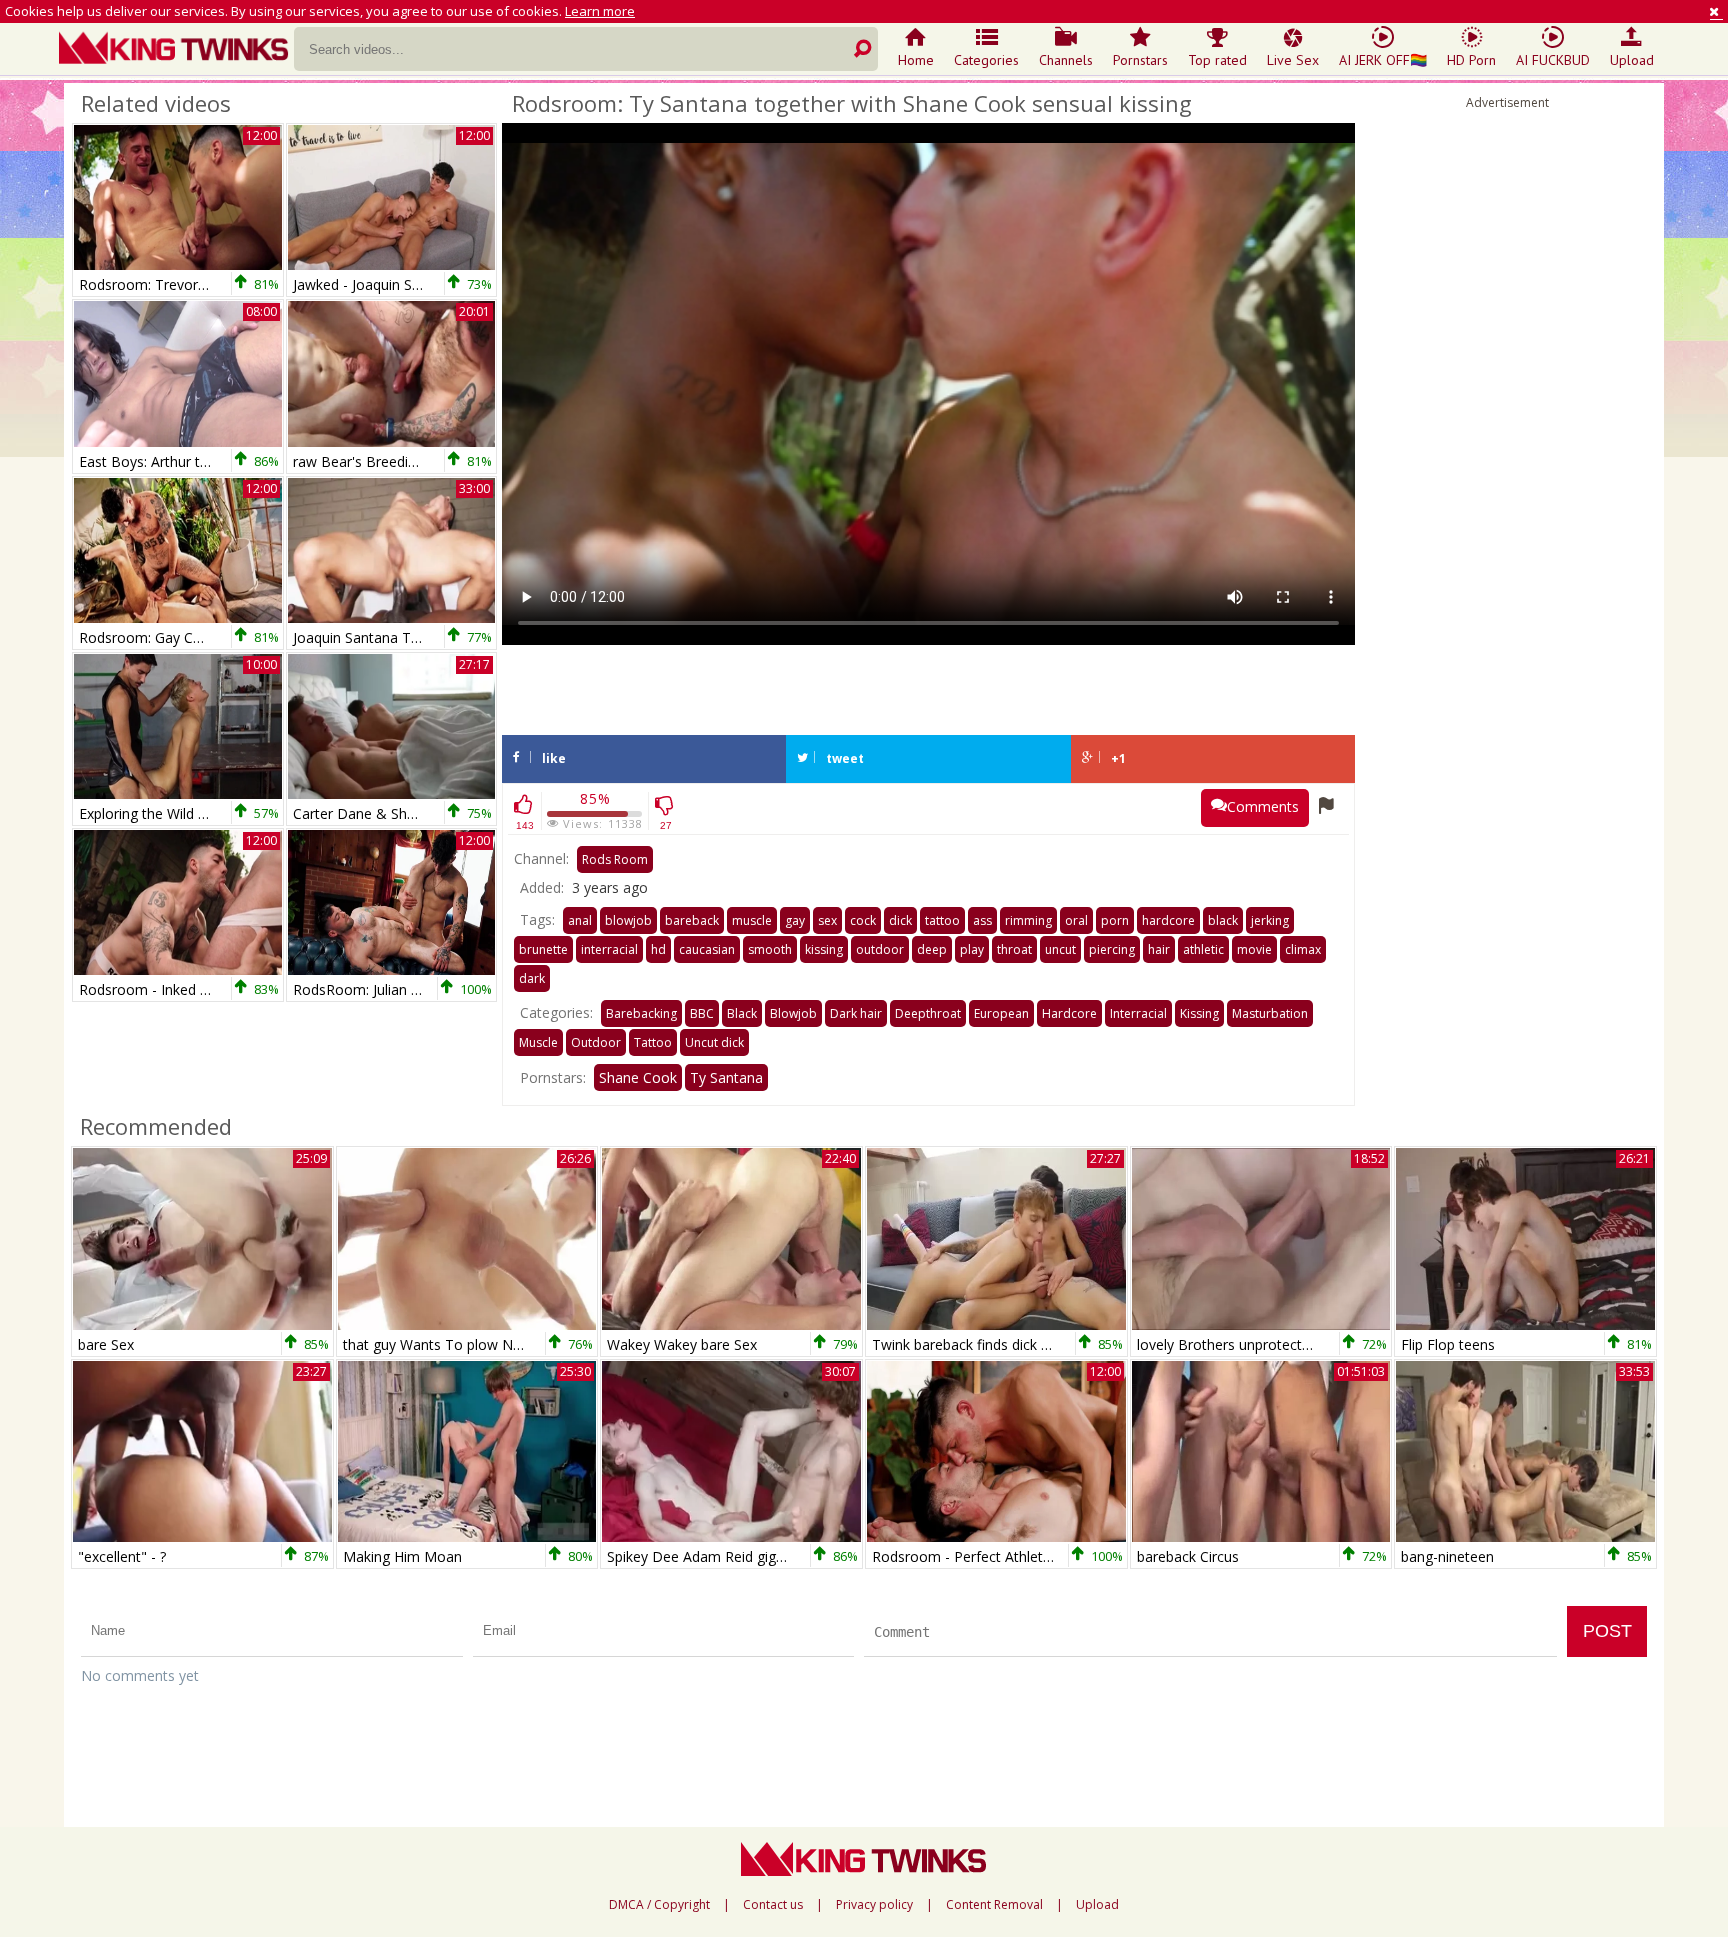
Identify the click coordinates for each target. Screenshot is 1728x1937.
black (1223, 920)
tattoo (942, 920)
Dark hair (856, 1013)
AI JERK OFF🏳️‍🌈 (1383, 60)
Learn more (600, 11)
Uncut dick (714, 1042)
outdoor (880, 949)
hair (1159, 949)
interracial (609, 949)
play (972, 949)
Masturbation (1270, 1013)
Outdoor (596, 1042)
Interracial (1138, 1013)
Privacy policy (874, 1905)
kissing (824, 949)
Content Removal (994, 1905)
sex (827, 920)
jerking (1270, 920)
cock (863, 920)
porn (1115, 920)
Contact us (773, 1905)
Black (742, 1013)
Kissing (1199, 1013)
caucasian (707, 949)
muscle (752, 920)
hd (658, 949)
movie (1254, 949)
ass (982, 920)
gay (795, 920)
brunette (543, 949)
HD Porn (1471, 60)
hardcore (1168, 920)
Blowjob (793, 1013)
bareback (692, 920)
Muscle (538, 1042)
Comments (1263, 806)
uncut (1060, 949)
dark (532, 978)
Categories (986, 60)
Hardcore (1069, 1013)
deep (932, 949)
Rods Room (615, 859)
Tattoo (653, 1042)
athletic (1203, 949)
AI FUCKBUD (1553, 60)
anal (580, 920)
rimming (1028, 920)
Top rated (1217, 60)
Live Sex (1293, 60)
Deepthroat (928, 1013)
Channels (1066, 60)
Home (916, 60)
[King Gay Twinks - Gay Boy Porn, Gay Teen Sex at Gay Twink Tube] (176, 50)
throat (1014, 949)
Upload (1632, 60)
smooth (770, 949)
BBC (702, 1013)
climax (1303, 949)
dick (900, 920)
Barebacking (641, 1013)
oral (1076, 920)
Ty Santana (726, 1077)
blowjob (628, 920)
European (1001, 1013)
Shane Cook (638, 1077)
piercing (1112, 949)
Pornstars (1140, 60)
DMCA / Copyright (659, 1905)
